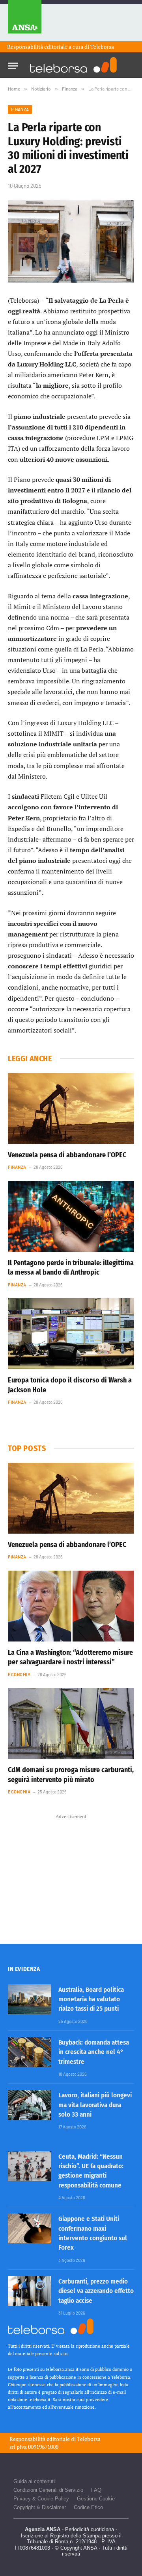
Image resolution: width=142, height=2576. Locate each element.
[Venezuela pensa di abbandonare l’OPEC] (71, 1108)
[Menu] (13, 64)
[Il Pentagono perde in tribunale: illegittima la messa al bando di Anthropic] (71, 1216)
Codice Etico (88, 2507)
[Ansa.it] (25, 21)
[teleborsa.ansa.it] (73, 65)
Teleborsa (102, 47)
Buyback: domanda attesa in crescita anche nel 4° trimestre (94, 2052)
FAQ (96, 2490)
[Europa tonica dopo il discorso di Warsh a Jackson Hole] (71, 1334)
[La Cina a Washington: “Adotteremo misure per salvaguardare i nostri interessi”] (71, 1606)
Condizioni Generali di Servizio (48, 2490)
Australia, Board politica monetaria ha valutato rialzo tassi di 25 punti (91, 1999)
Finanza (20, 109)
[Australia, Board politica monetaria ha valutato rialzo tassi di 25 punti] (30, 1999)
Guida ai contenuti (34, 2481)
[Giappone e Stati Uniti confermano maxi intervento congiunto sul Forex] (30, 2228)
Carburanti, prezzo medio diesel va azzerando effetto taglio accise (96, 2291)
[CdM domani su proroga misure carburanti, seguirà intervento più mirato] (71, 1723)
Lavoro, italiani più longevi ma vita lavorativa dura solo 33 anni (95, 2105)
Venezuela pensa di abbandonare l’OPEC (67, 1155)
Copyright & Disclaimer (40, 2507)
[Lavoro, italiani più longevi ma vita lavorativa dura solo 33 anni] (30, 2105)
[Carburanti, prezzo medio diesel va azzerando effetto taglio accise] (30, 2291)
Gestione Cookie (96, 2499)
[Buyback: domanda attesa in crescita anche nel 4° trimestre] (30, 2052)
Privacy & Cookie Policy (41, 2499)
